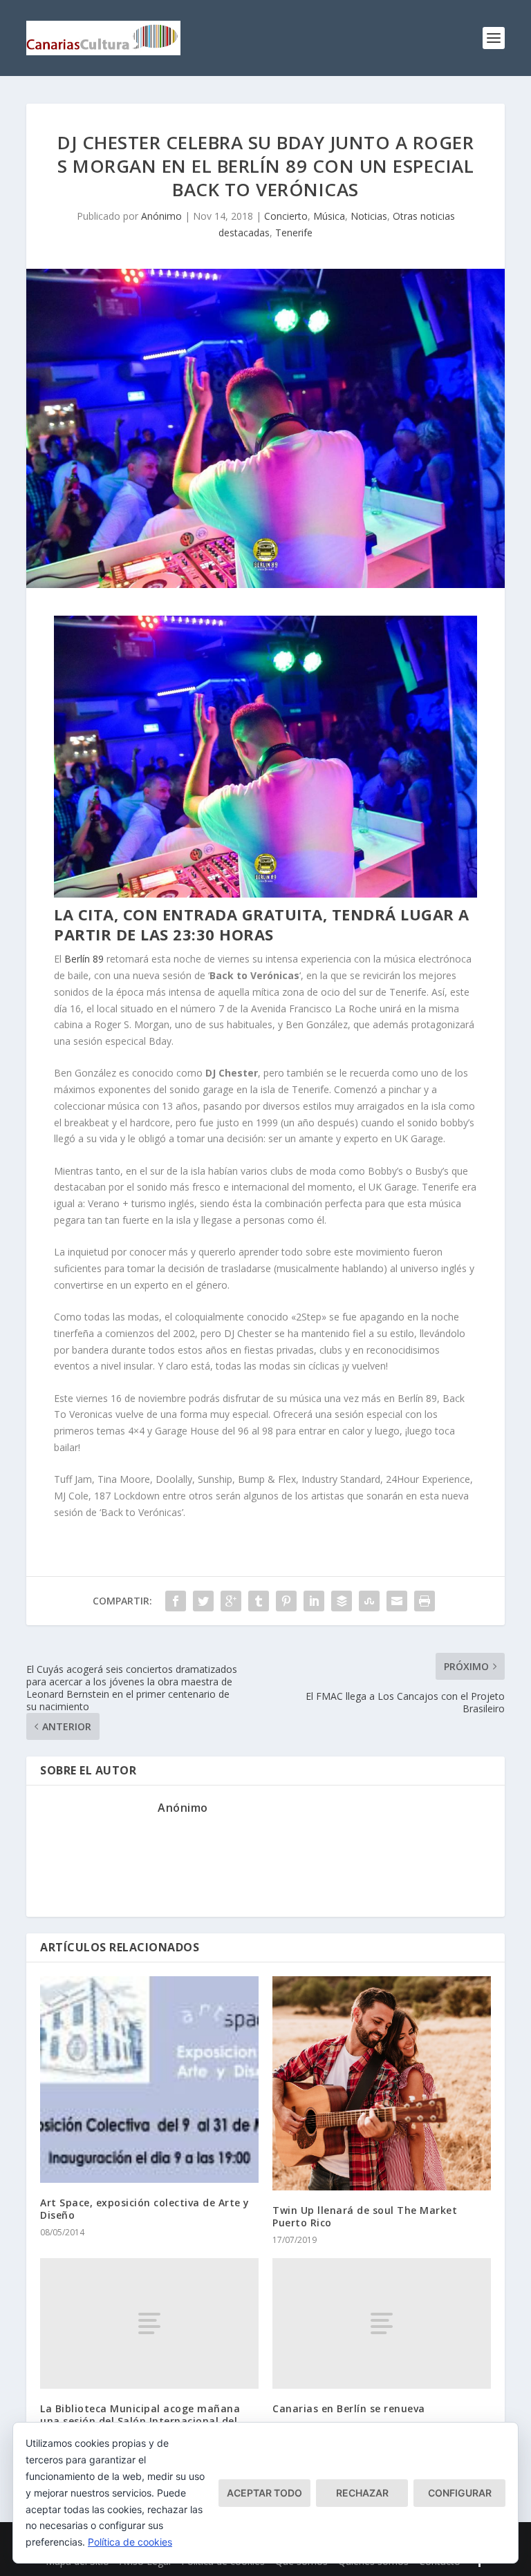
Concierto (286, 216)
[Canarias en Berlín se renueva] (382, 2323)
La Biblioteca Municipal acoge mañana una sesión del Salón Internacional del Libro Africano (140, 2421)
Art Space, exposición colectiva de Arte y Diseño (145, 2209)
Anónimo (161, 216)
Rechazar (362, 2493)
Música (329, 216)
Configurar (460, 2493)
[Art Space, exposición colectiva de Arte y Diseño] (149, 2080)
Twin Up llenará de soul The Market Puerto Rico (365, 2216)
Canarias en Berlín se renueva (349, 2408)
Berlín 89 (84, 959)
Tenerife (294, 233)
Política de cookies (130, 2542)
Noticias (369, 216)
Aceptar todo (264, 2493)
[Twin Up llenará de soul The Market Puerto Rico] (382, 2083)
